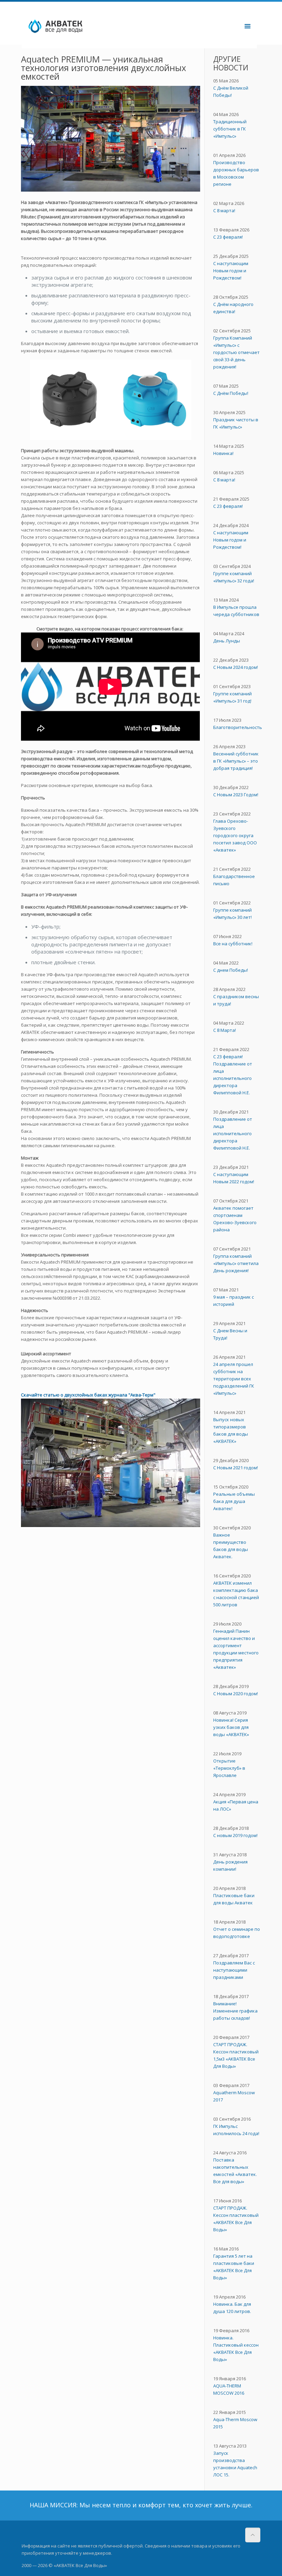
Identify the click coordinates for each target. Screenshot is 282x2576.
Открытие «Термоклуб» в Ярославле (229, 1768)
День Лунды (227, 641)
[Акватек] (91, 26)
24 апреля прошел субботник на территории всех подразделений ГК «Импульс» (234, 1379)
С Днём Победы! (231, 393)
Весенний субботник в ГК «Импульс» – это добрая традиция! (236, 761)
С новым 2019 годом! (235, 1835)
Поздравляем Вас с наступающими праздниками (234, 1970)
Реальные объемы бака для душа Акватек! (234, 1501)
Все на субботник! (233, 944)
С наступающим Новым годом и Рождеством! (231, 271)
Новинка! (223, 453)
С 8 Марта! (225, 1030)
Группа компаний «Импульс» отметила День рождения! (236, 1263)
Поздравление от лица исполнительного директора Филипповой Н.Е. (233, 1133)
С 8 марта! (224, 210)
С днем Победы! (231, 970)
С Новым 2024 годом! (236, 667)
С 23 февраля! (228, 237)
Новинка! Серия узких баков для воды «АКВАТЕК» (231, 1727)
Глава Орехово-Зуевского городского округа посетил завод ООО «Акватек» (235, 835)
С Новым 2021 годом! (236, 1468)
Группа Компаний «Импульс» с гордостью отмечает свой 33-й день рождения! (236, 352)
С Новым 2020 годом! (236, 1694)
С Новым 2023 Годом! (236, 795)
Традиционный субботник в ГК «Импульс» (230, 129)
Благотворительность (238, 727)
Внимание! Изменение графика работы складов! (235, 2011)
